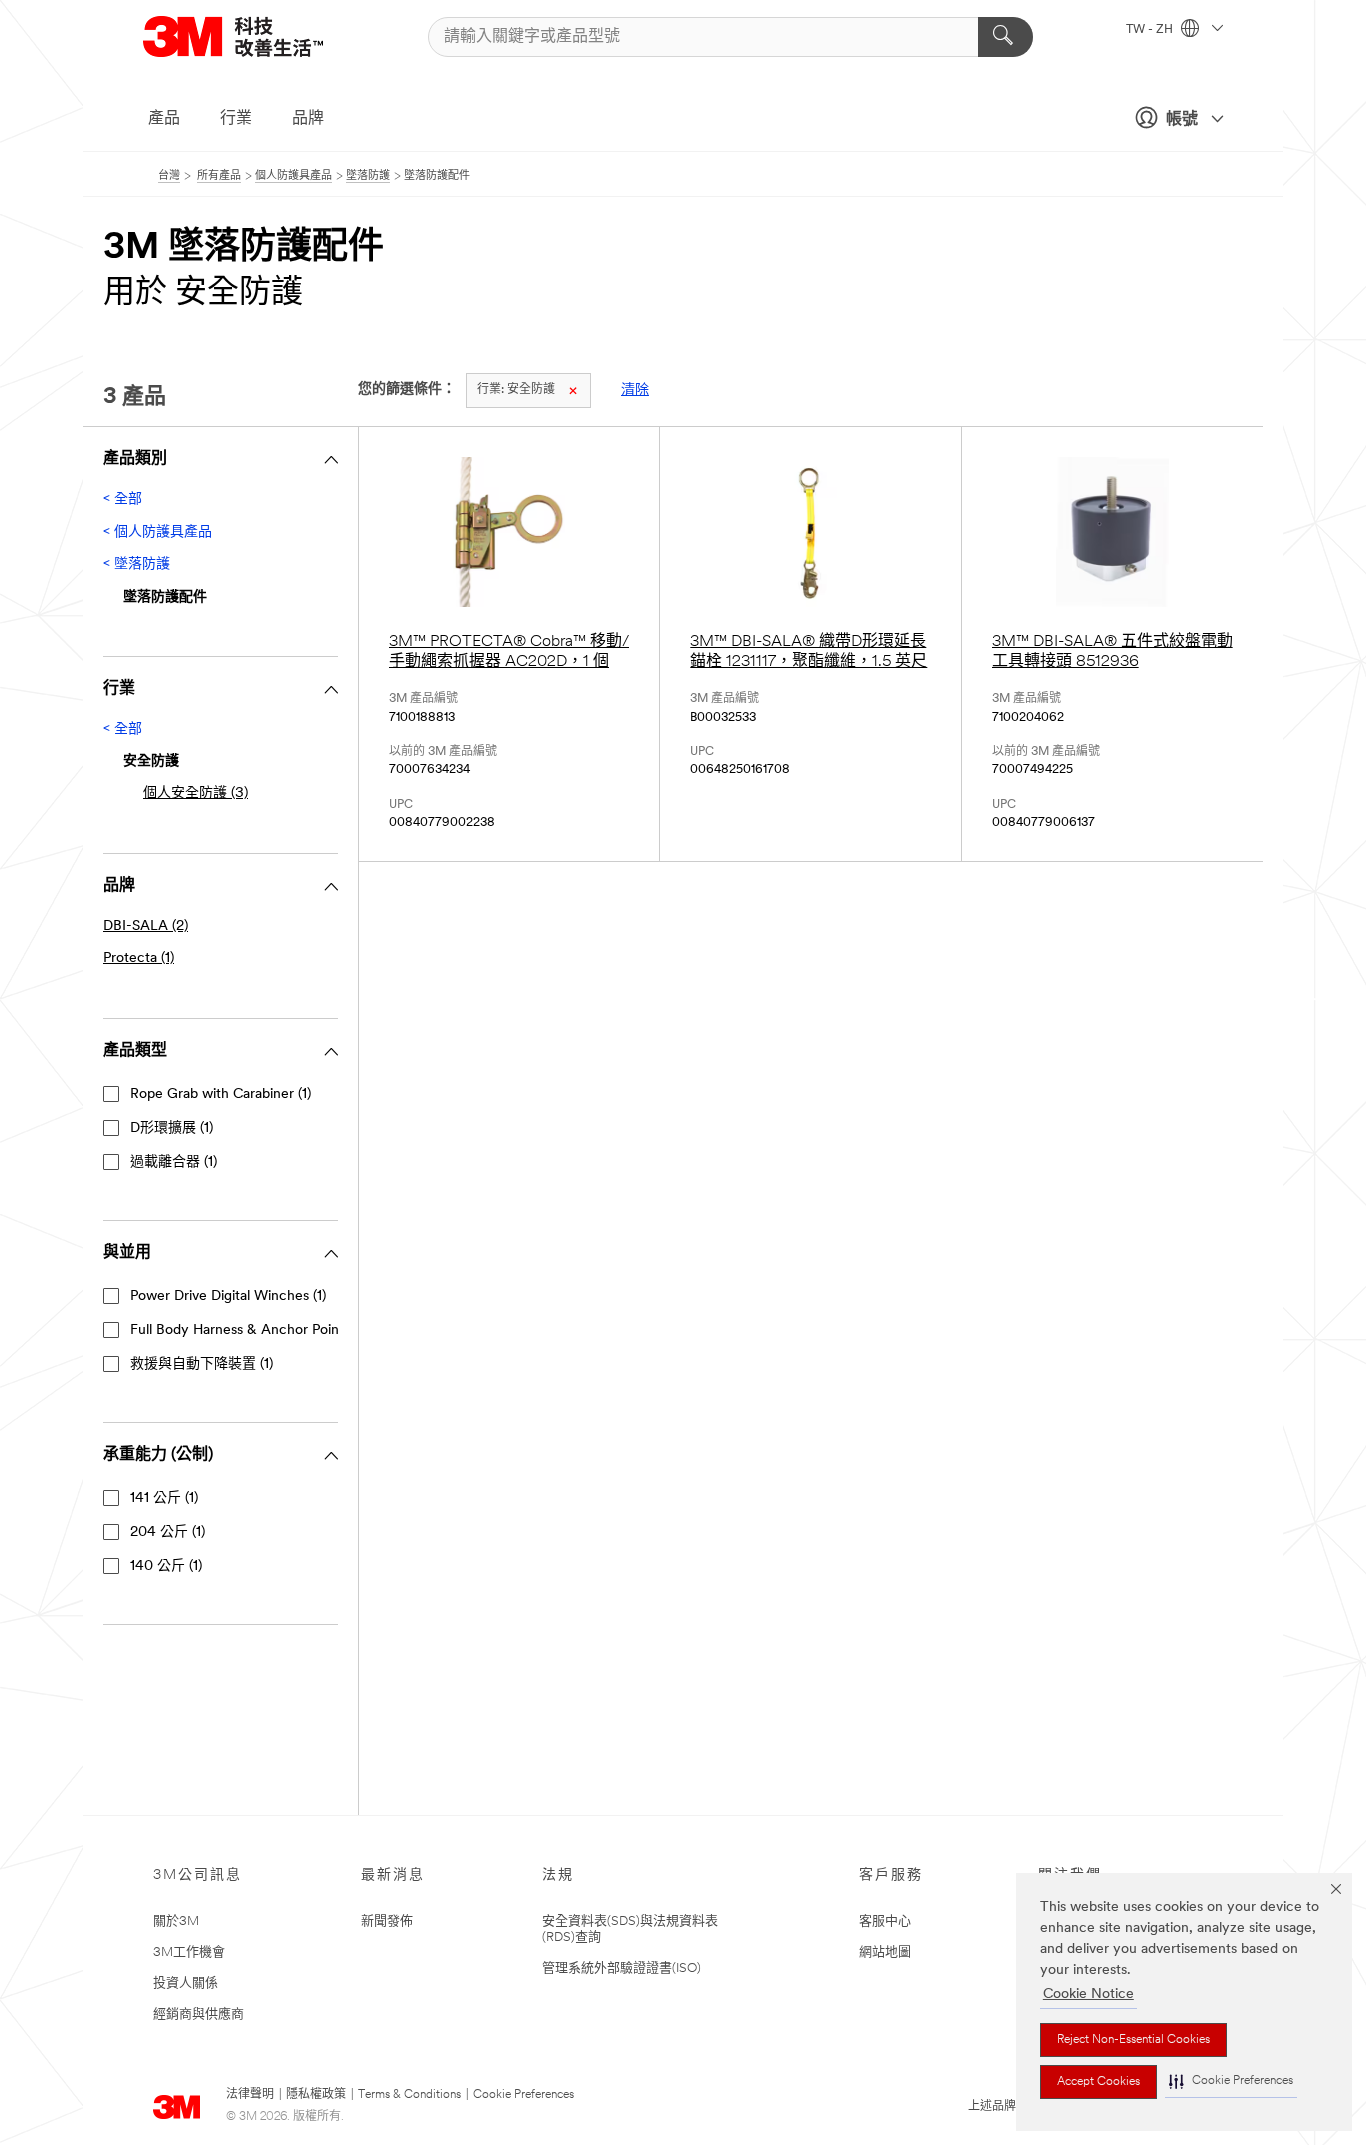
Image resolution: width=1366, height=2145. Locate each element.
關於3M (176, 1921)
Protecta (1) (138, 958)
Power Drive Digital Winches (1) (228, 1296)
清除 (635, 390)
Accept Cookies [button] (1098, 2082)
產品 (164, 119)
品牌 (308, 119)
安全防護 (516, 390)
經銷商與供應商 (198, 2014)
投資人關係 (185, 1983)
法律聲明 (250, 2095)
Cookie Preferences (523, 2095)
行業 (236, 119)
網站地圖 (885, 1952)
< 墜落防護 (136, 564)
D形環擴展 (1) (171, 1128)
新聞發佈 (387, 1921)
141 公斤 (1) (164, 1498)
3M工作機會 (189, 1952)
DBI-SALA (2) (145, 926)
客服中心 (885, 1921)
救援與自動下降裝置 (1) (201, 1364)
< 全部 (122, 499)
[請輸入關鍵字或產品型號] (1005, 37)
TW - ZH (1151, 30)
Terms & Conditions (409, 2095)
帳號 (1182, 120)
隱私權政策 (316, 2095)
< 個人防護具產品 (157, 532)
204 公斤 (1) (167, 1532)
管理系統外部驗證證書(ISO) (621, 1968)
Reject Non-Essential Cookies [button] (1133, 2040)
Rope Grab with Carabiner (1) (220, 1094)
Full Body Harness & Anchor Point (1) (245, 1330)
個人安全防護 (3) (195, 793)
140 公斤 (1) (166, 1566)
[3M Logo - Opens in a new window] (258, 36)
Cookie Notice (1088, 1994)
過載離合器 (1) (173, 1162)
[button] (1231, 2081)
